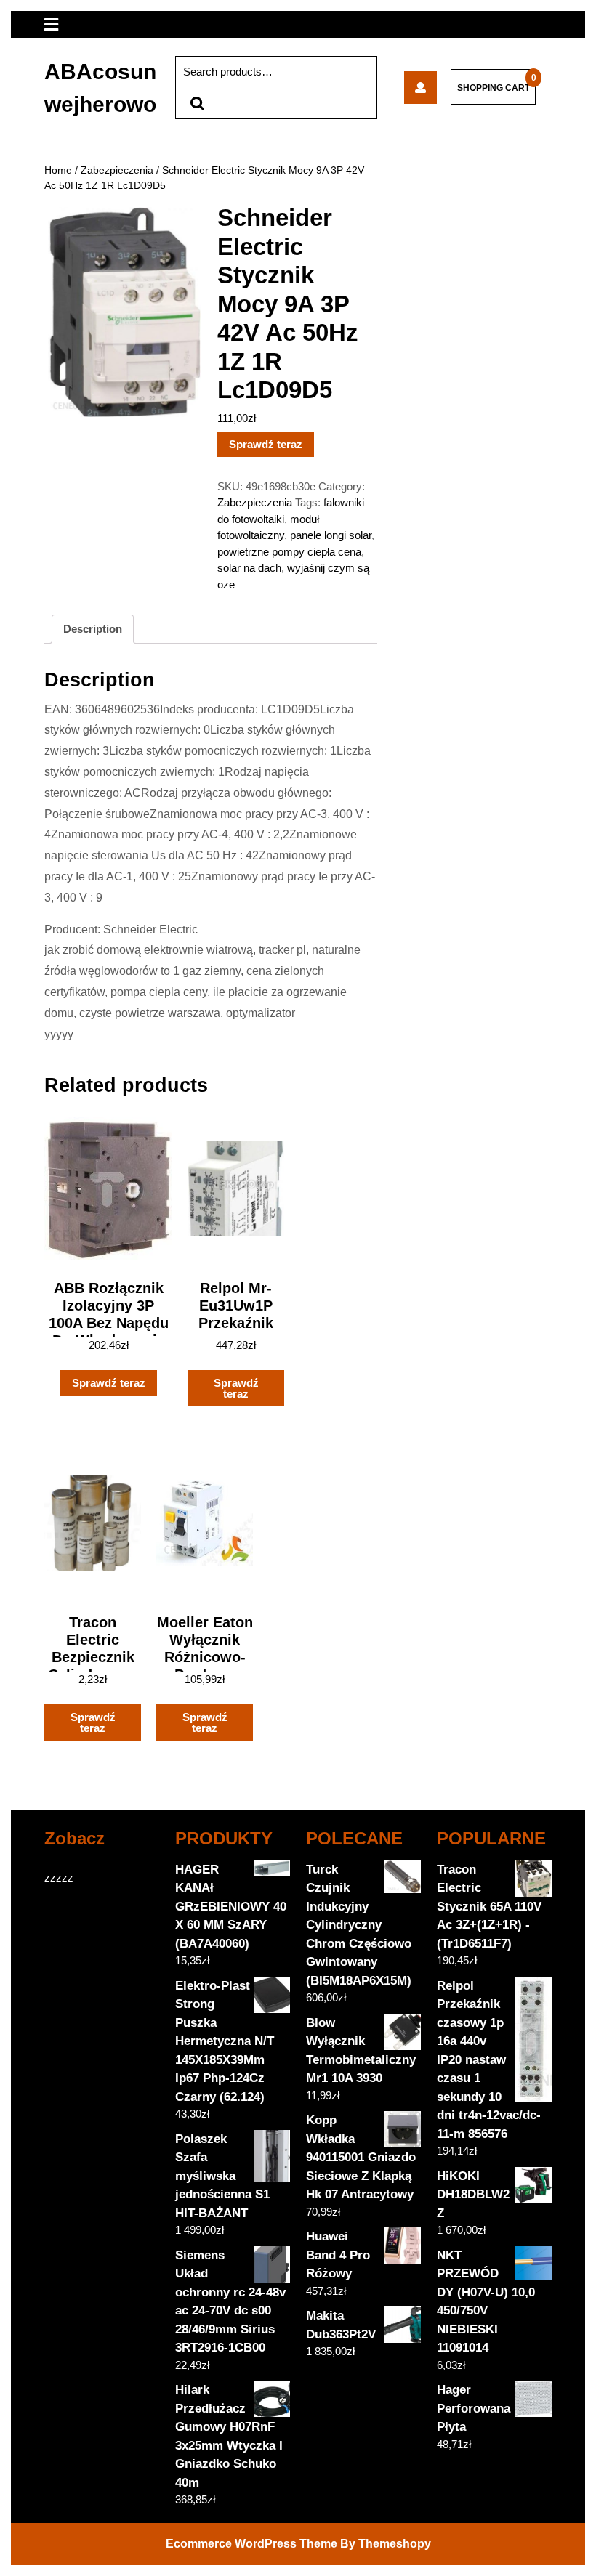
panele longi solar (331, 535)
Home (58, 170)
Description (93, 629)
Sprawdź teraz (266, 444)
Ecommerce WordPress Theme (251, 2544)
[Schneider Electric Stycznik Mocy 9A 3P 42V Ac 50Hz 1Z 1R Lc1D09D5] (420, 88)
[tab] (93, 629)
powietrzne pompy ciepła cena (289, 552)
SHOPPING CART (494, 88)
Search (197, 104)
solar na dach (249, 568)
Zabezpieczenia (117, 170)
